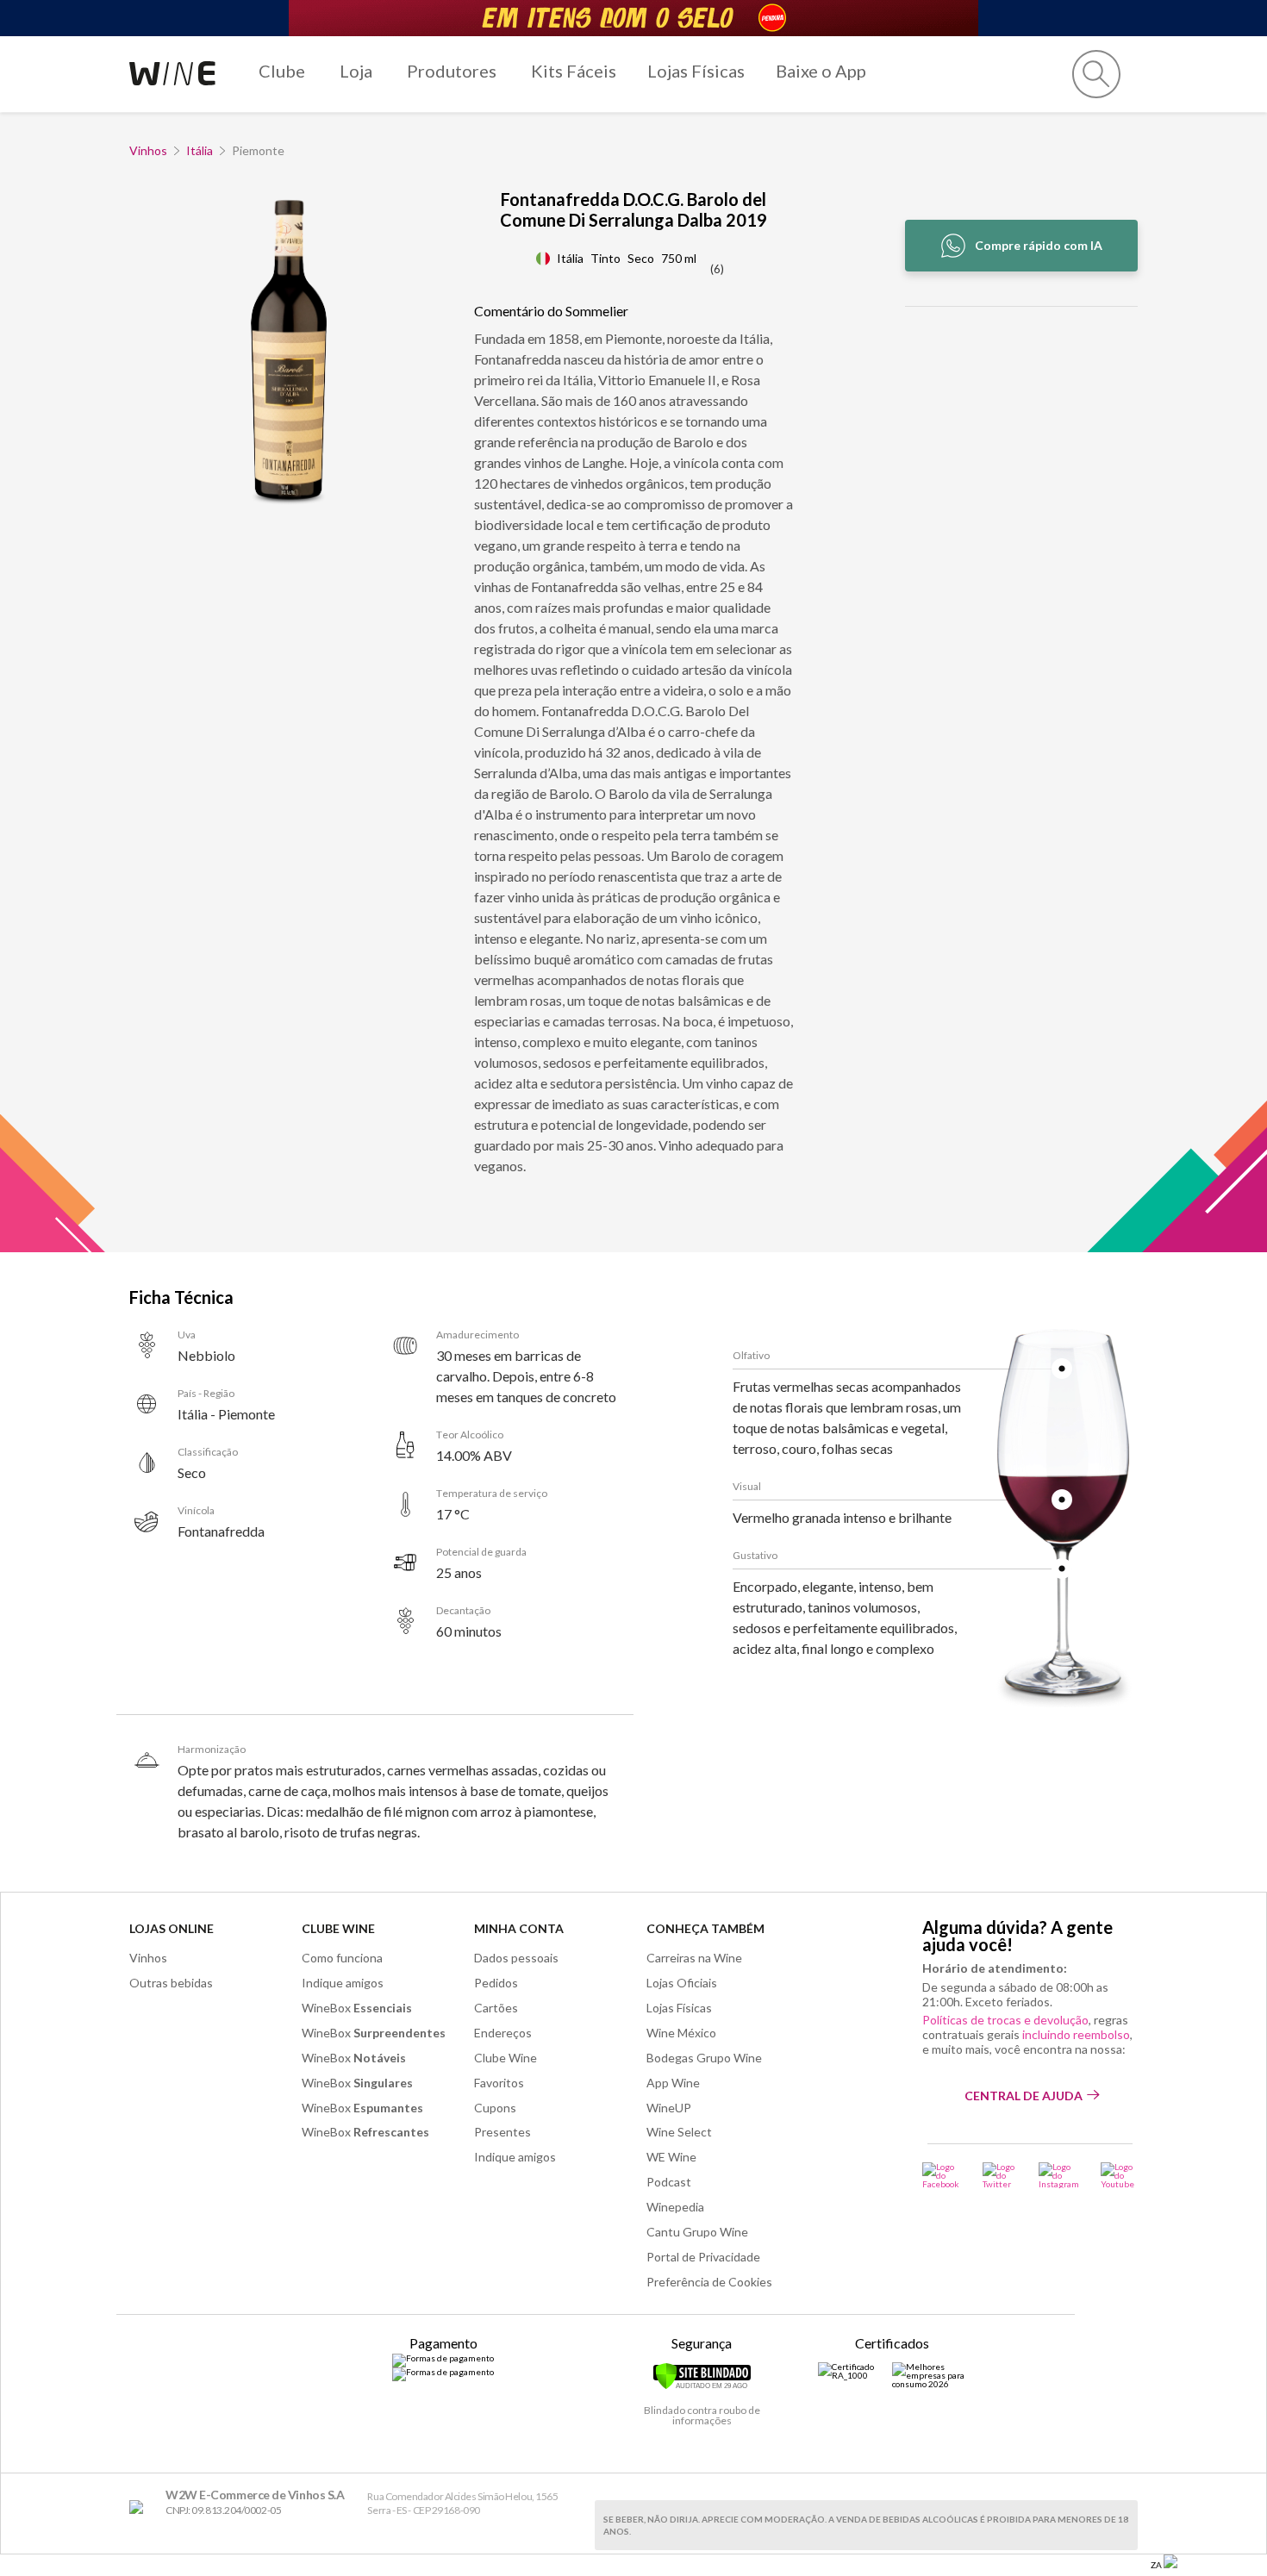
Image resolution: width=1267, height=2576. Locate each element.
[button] (1096, 74)
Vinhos (148, 150)
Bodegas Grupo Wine (704, 2058)
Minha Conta (519, 1928)
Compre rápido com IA (1039, 245)
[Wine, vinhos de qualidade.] (140, 2507)
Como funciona (342, 1958)
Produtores (452, 71)
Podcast (669, 2182)
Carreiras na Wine (694, 1958)
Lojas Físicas (696, 71)
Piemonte (258, 150)
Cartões (496, 2008)
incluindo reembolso (1076, 2034)
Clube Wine (338, 1928)
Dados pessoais (516, 1958)
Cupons (495, 2108)
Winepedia (675, 2207)
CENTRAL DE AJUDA (1024, 2096)
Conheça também (705, 1928)
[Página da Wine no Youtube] (1119, 2175)
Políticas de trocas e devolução (1005, 2020)
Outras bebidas (171, 1983)
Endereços (503, 2033)
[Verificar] (702, 2386)
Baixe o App (821, 71)
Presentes (502, 2132)
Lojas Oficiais (682, 1983)
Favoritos (499, 2083)
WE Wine (671, 2157)
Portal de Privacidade (703, 2257)
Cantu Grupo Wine (697, 2232)
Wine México (681, 2033)
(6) (717, 269)
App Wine (673, 2083)
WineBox (357, 2008)
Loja (356, 71)
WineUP (669, 2108)
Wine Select (679, 2132)
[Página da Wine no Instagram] (1059, 2175)
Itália (200, 150)
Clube (282, 71)
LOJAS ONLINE (172, 1928)
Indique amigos (343, 1983)
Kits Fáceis (574, 71)
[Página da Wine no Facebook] (942, 2175)
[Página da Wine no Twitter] (1000, 2175)
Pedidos (496, 1983)
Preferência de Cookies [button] (709, 2282)
